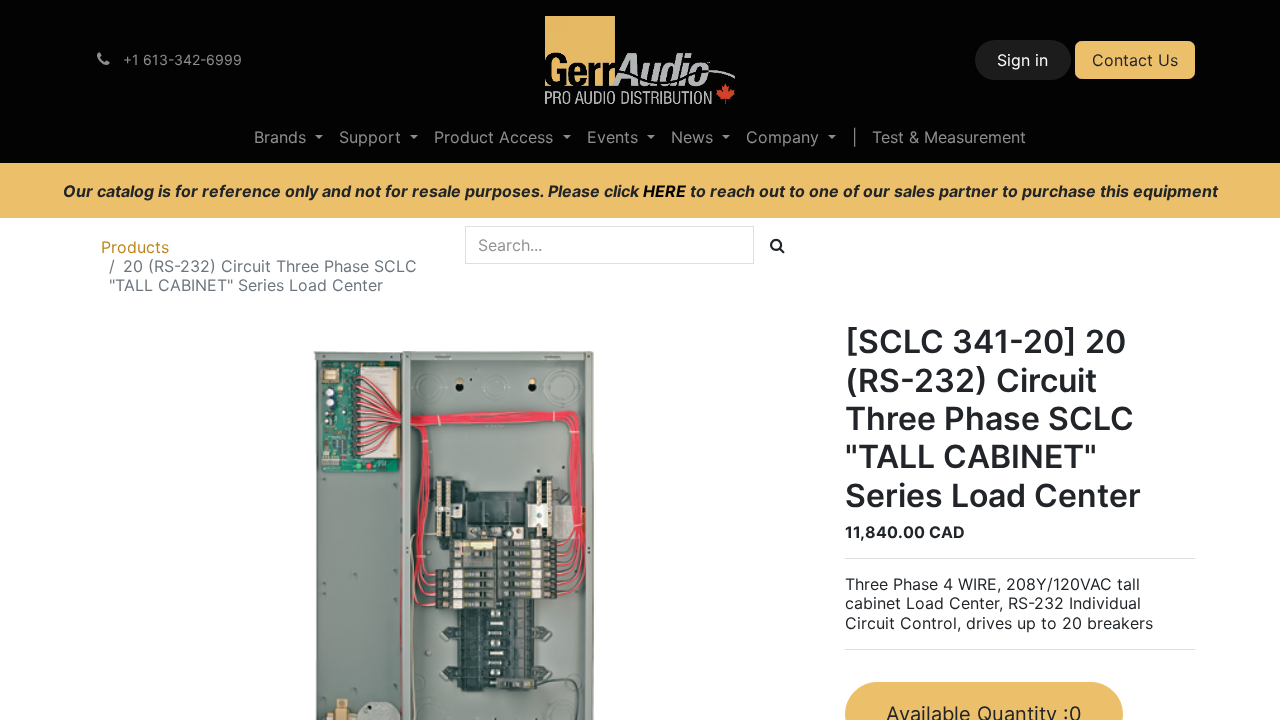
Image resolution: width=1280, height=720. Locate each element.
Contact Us (1135, 60)
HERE (666, 191)
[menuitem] (288, 137)
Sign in (1022, 60)
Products (135, 247)
